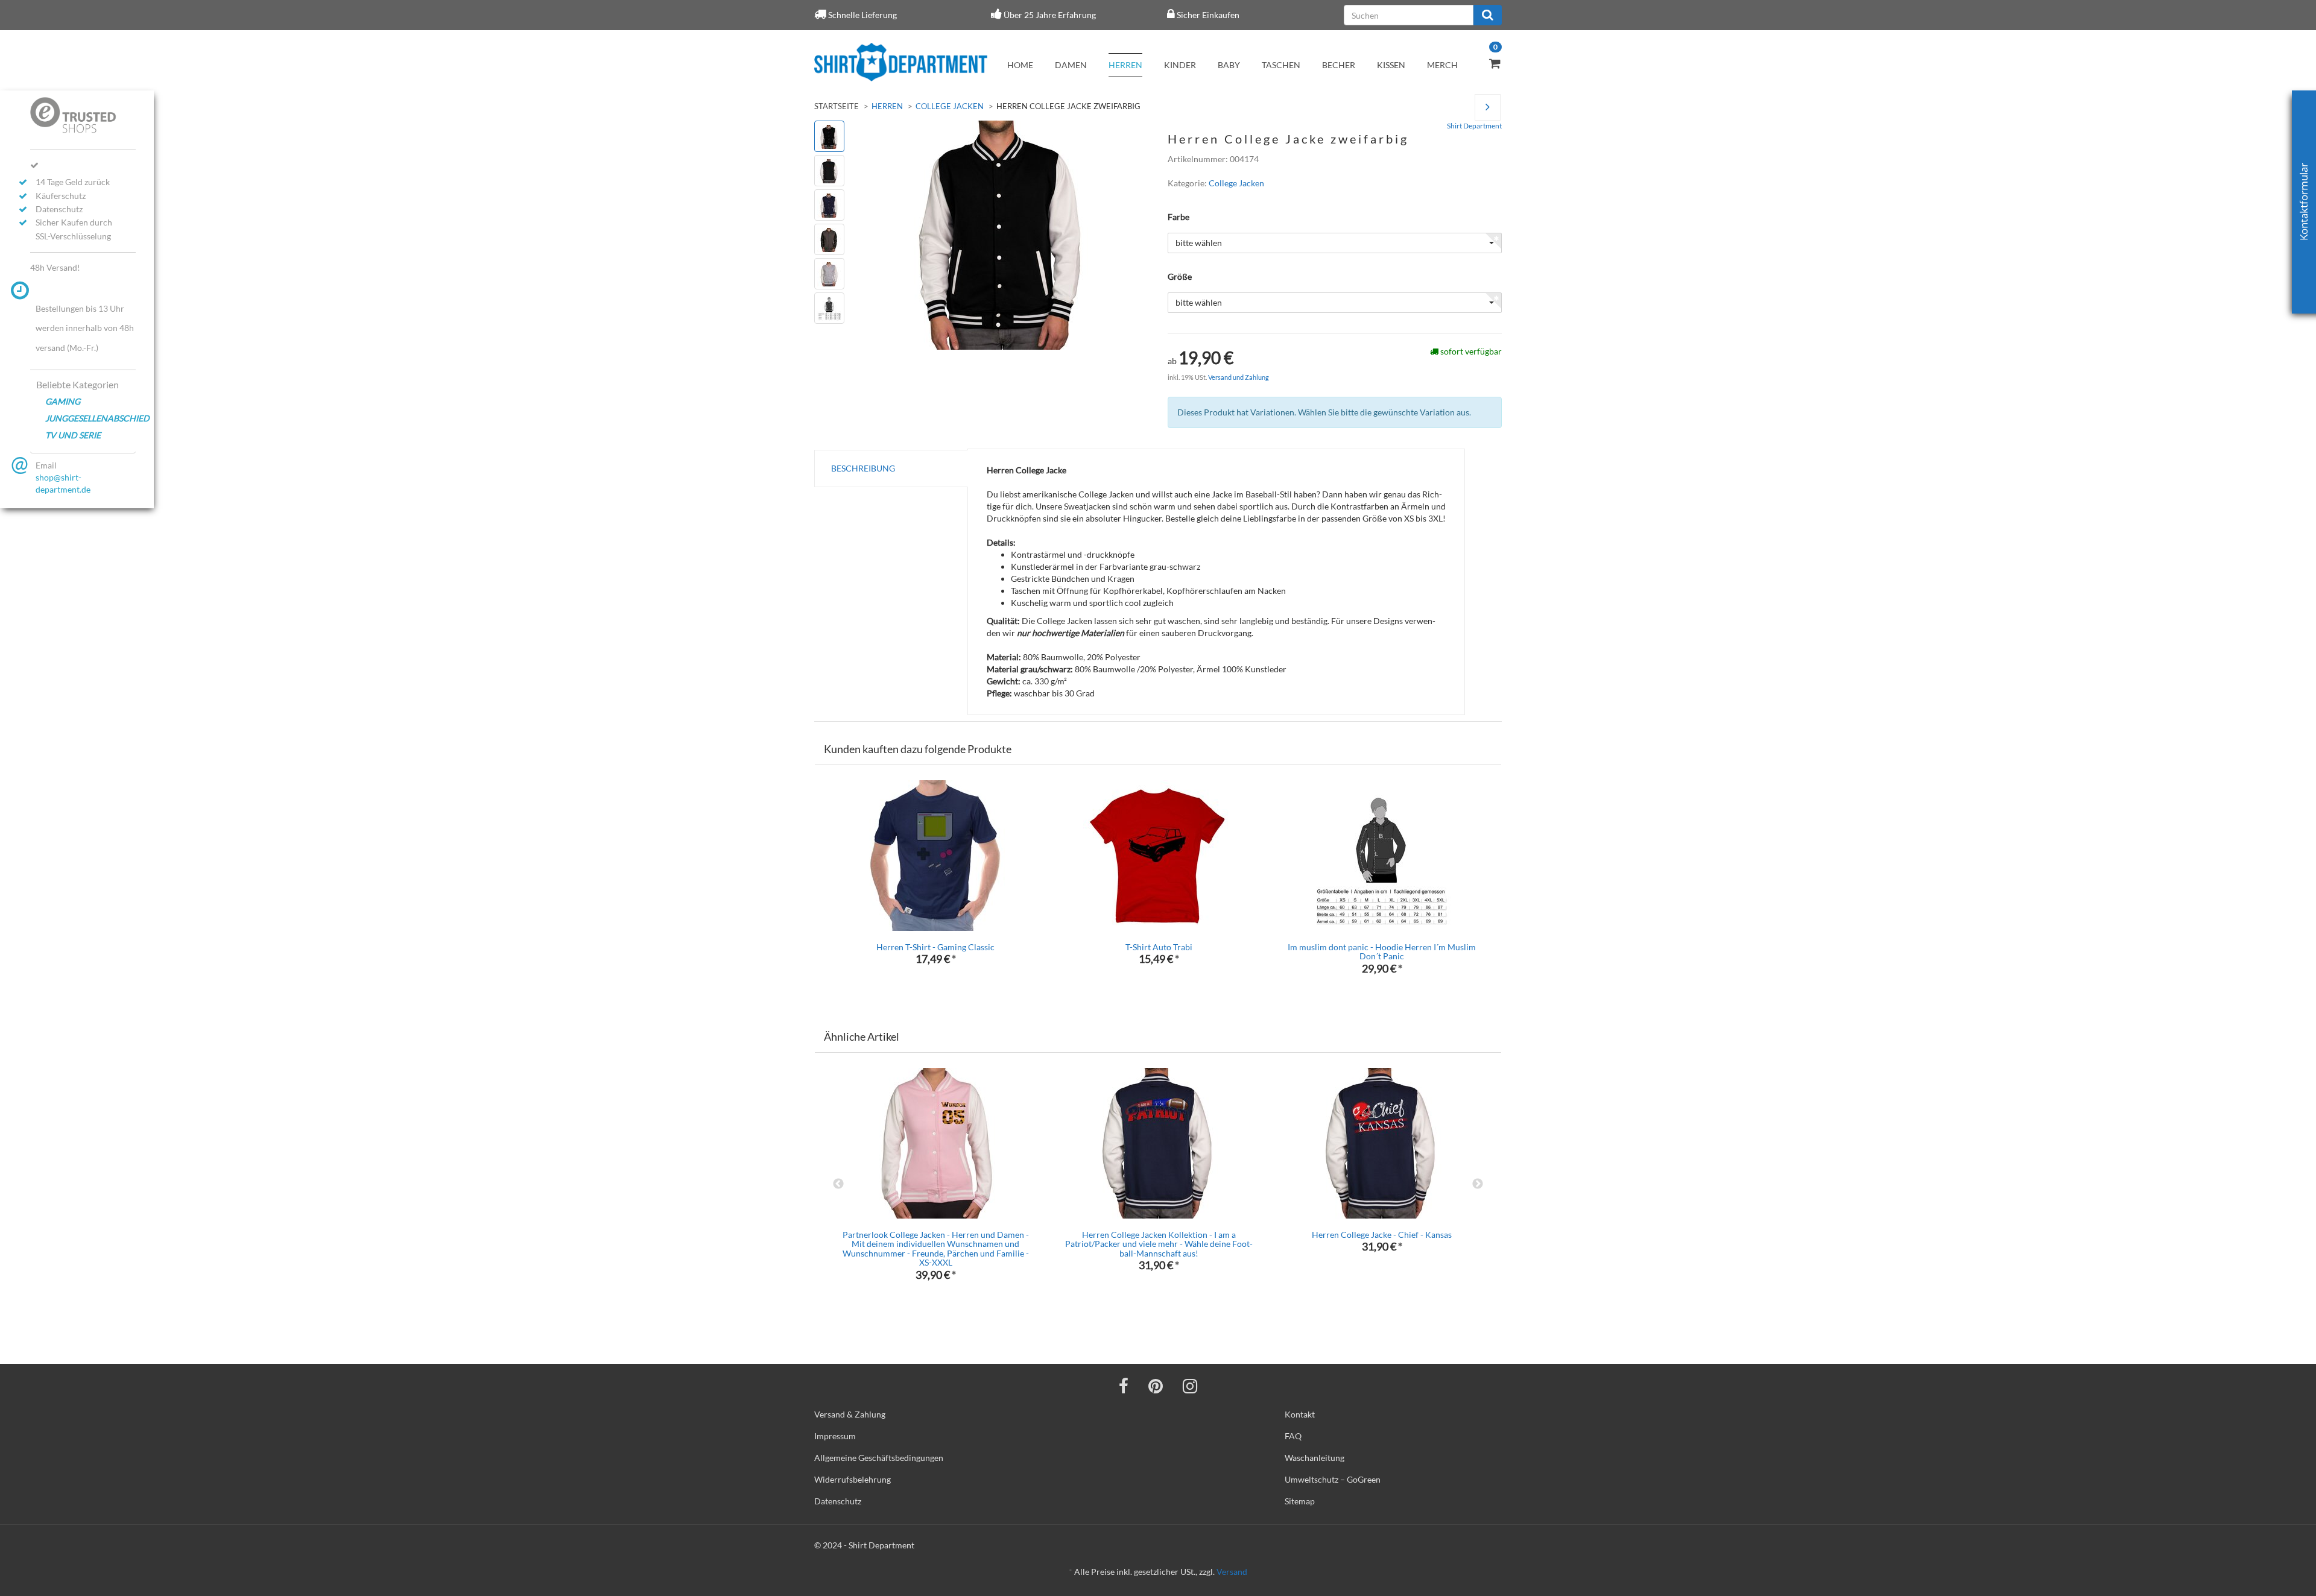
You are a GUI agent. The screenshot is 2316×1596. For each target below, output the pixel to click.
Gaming (63, 401)
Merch (1442, 65)
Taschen (1281, 65)
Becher (1339, 65)
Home (1020, 65)
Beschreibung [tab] (863, 468)
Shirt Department (1474, 126)
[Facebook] (1124, 1386)
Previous (838, 1184)
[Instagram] (1190, 1386)
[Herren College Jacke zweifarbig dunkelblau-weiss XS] (1488, 108)
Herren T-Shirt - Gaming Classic (935, 947)
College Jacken (950, 106)
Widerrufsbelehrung (853, 1479)
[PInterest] (1156, 1386)
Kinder (1180, 65)
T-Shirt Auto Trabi (1159, 947)
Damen (1071, 65)
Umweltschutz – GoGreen (1333, 1479)
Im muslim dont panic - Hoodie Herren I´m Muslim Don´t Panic (1382, 951)
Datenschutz (838, 1501)
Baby (1229, 65)
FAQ (1293, 1436)
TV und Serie (73, 435)
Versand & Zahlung (850, 1414)
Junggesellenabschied (90, 418)
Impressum (835, 1436)
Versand (1232, 1572)
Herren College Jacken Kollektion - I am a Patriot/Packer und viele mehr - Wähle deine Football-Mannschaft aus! (1159, 1244)
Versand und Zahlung (1239, 377)
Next (1478, 1184)
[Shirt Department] (901, 62)
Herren (1125, 65)
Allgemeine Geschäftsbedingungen (879, 1458)
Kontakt (1300, 1414)
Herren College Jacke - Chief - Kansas (1382, 1235)
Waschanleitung (1315, 1458)
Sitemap (1300, 1501)
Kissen (1391, 65)
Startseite (837, 106)
